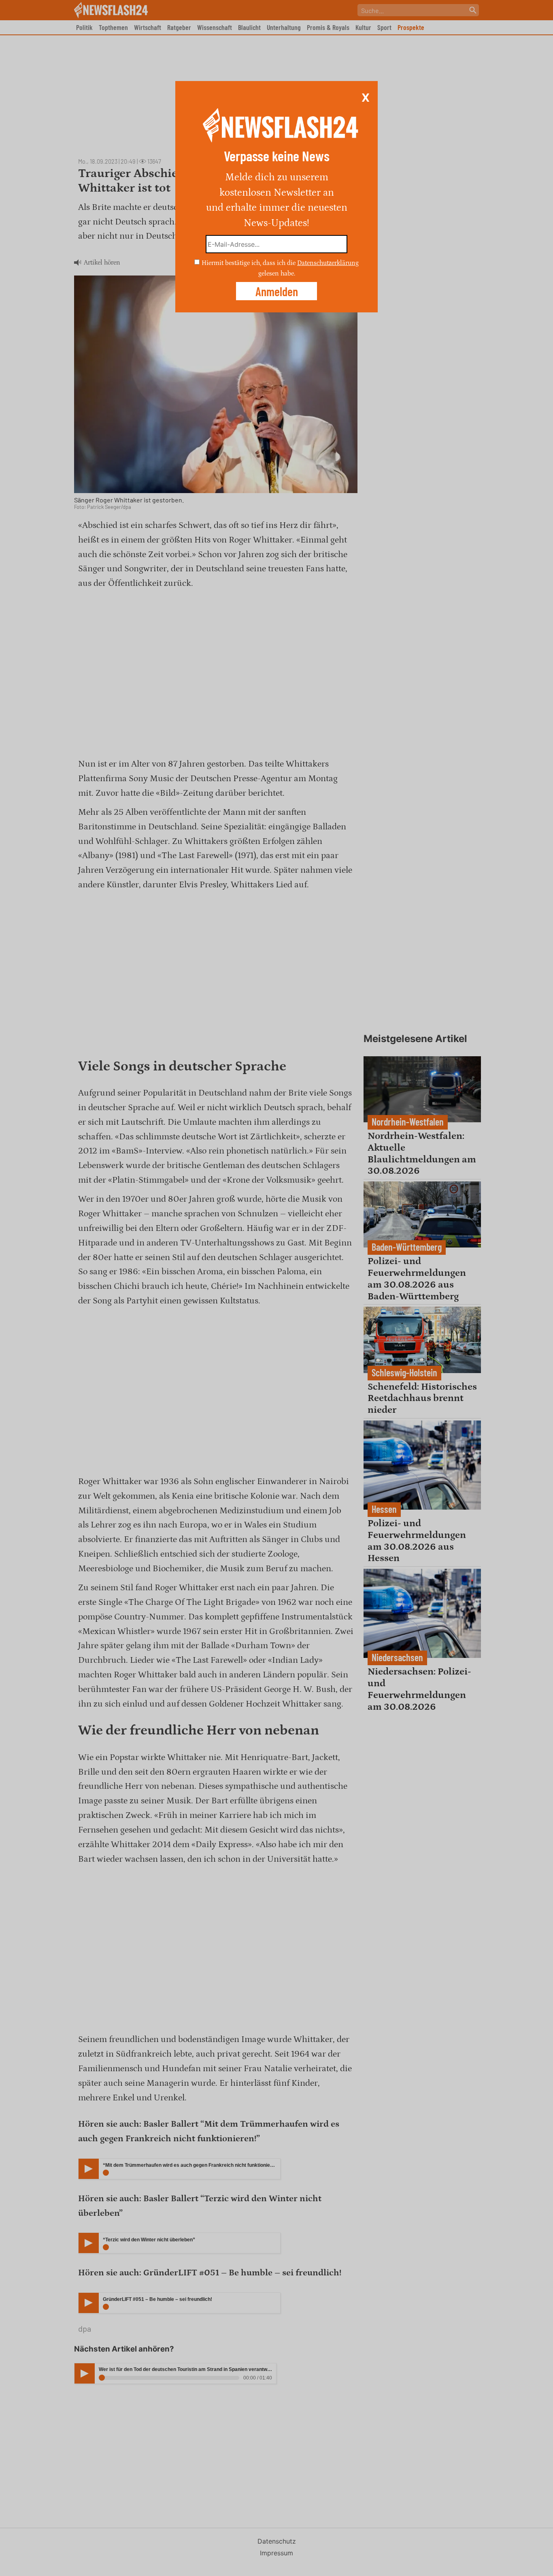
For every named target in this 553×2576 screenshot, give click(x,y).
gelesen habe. (277, 273)
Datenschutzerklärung (328, 263)
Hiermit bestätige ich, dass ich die (249, 263)
